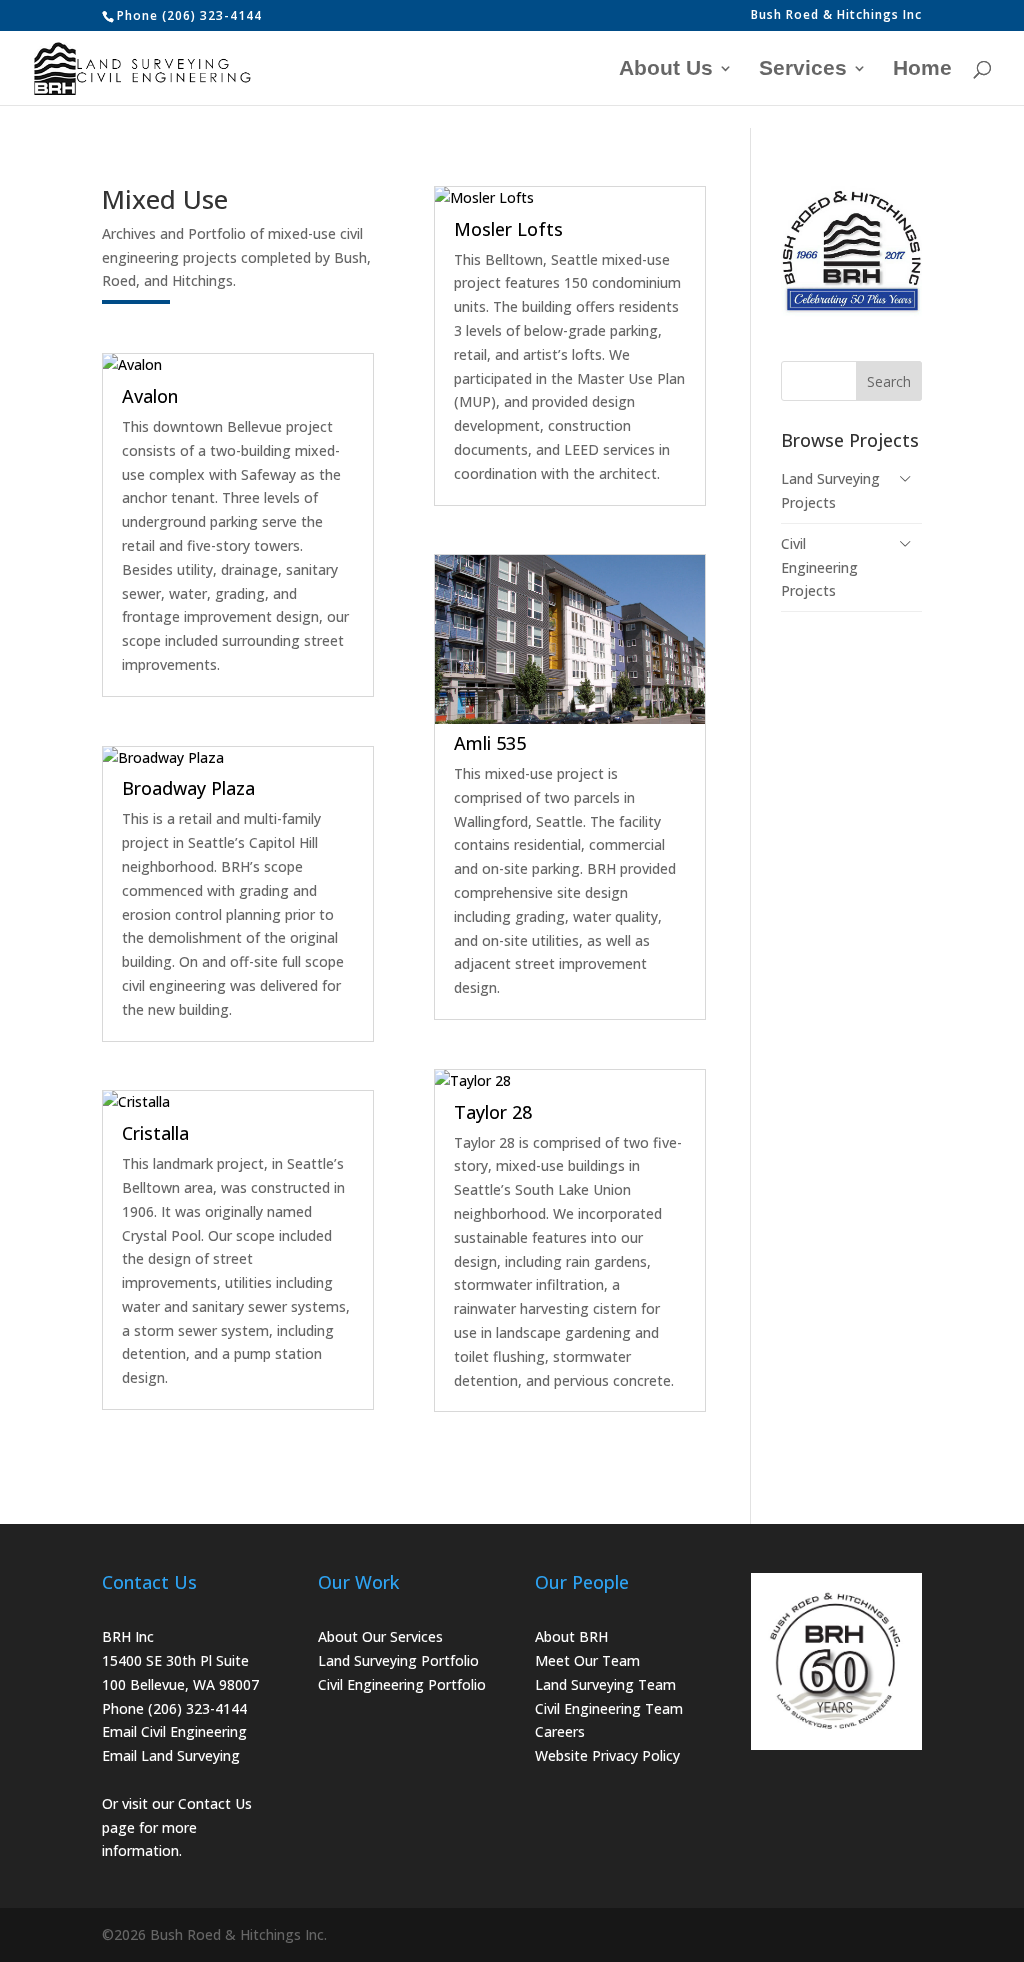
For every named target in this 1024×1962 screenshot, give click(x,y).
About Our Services (380, 1636)
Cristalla (155, 1133)
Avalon (150, 396)
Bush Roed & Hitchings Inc (836, 16)
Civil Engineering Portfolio (402, 1684)
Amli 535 (490, 743)
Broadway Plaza (188, 788)
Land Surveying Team (605, 1684)
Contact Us (215, 1803)
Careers (560, 1731)
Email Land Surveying (171, 1755)
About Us (666, 70)
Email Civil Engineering (174, 1731)
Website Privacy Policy (607, 1755)
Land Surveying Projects (830, 490)
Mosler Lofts (508, 229)
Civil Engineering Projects (819, 567)
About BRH (571, 1636)
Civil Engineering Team (609, 1708)
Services (803, 70)
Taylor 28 (493, 1112)
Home (922, 70)
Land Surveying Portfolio (398, 1660)
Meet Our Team (587, 1660)
